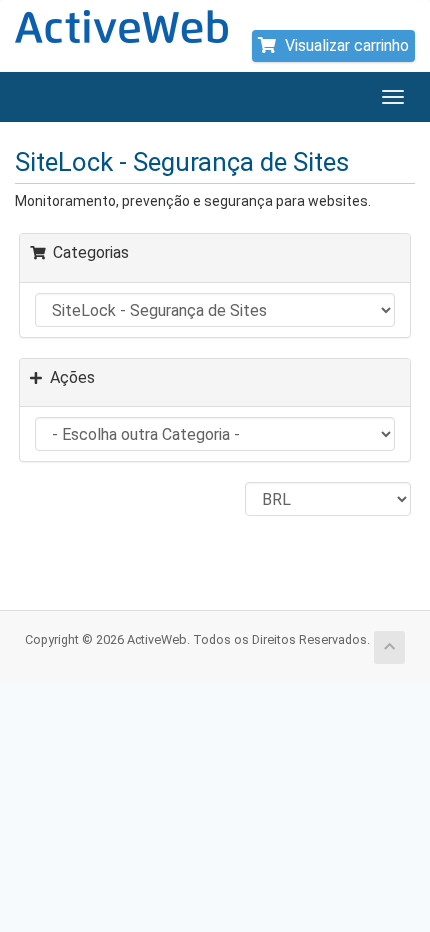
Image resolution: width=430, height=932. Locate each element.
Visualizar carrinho (345, 45)
